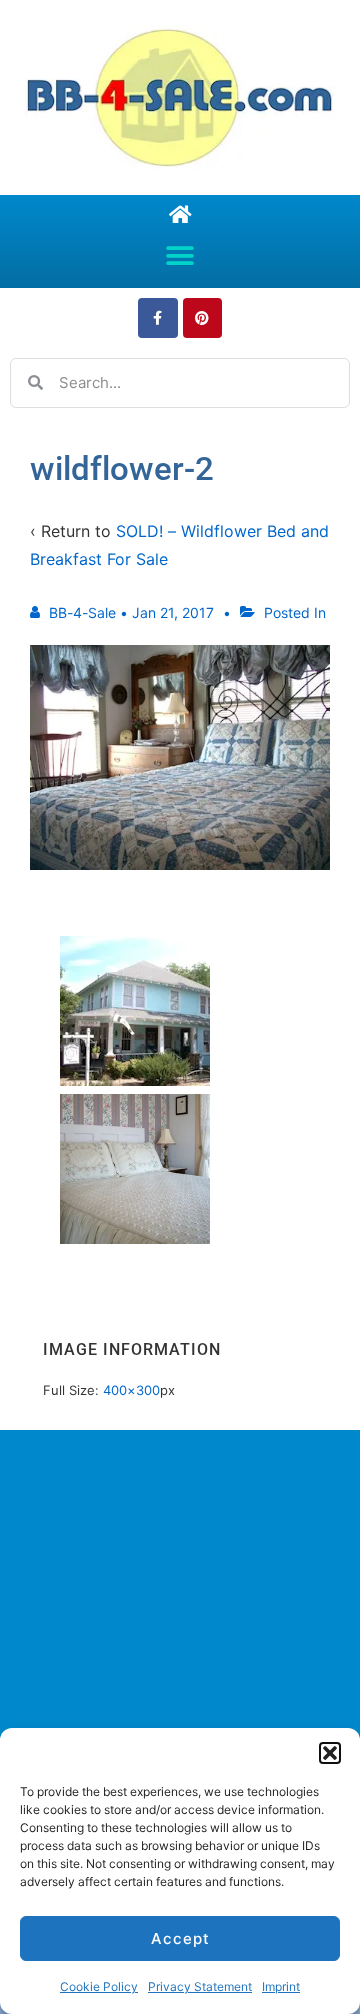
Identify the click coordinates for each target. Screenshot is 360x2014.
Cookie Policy (99, 1986)
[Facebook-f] (157, 317)
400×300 (131, 1390)
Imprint (281, 1986)
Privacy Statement (200, 1986)
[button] (330, 1753)
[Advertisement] (180, 1650)
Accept (180, 1938)
